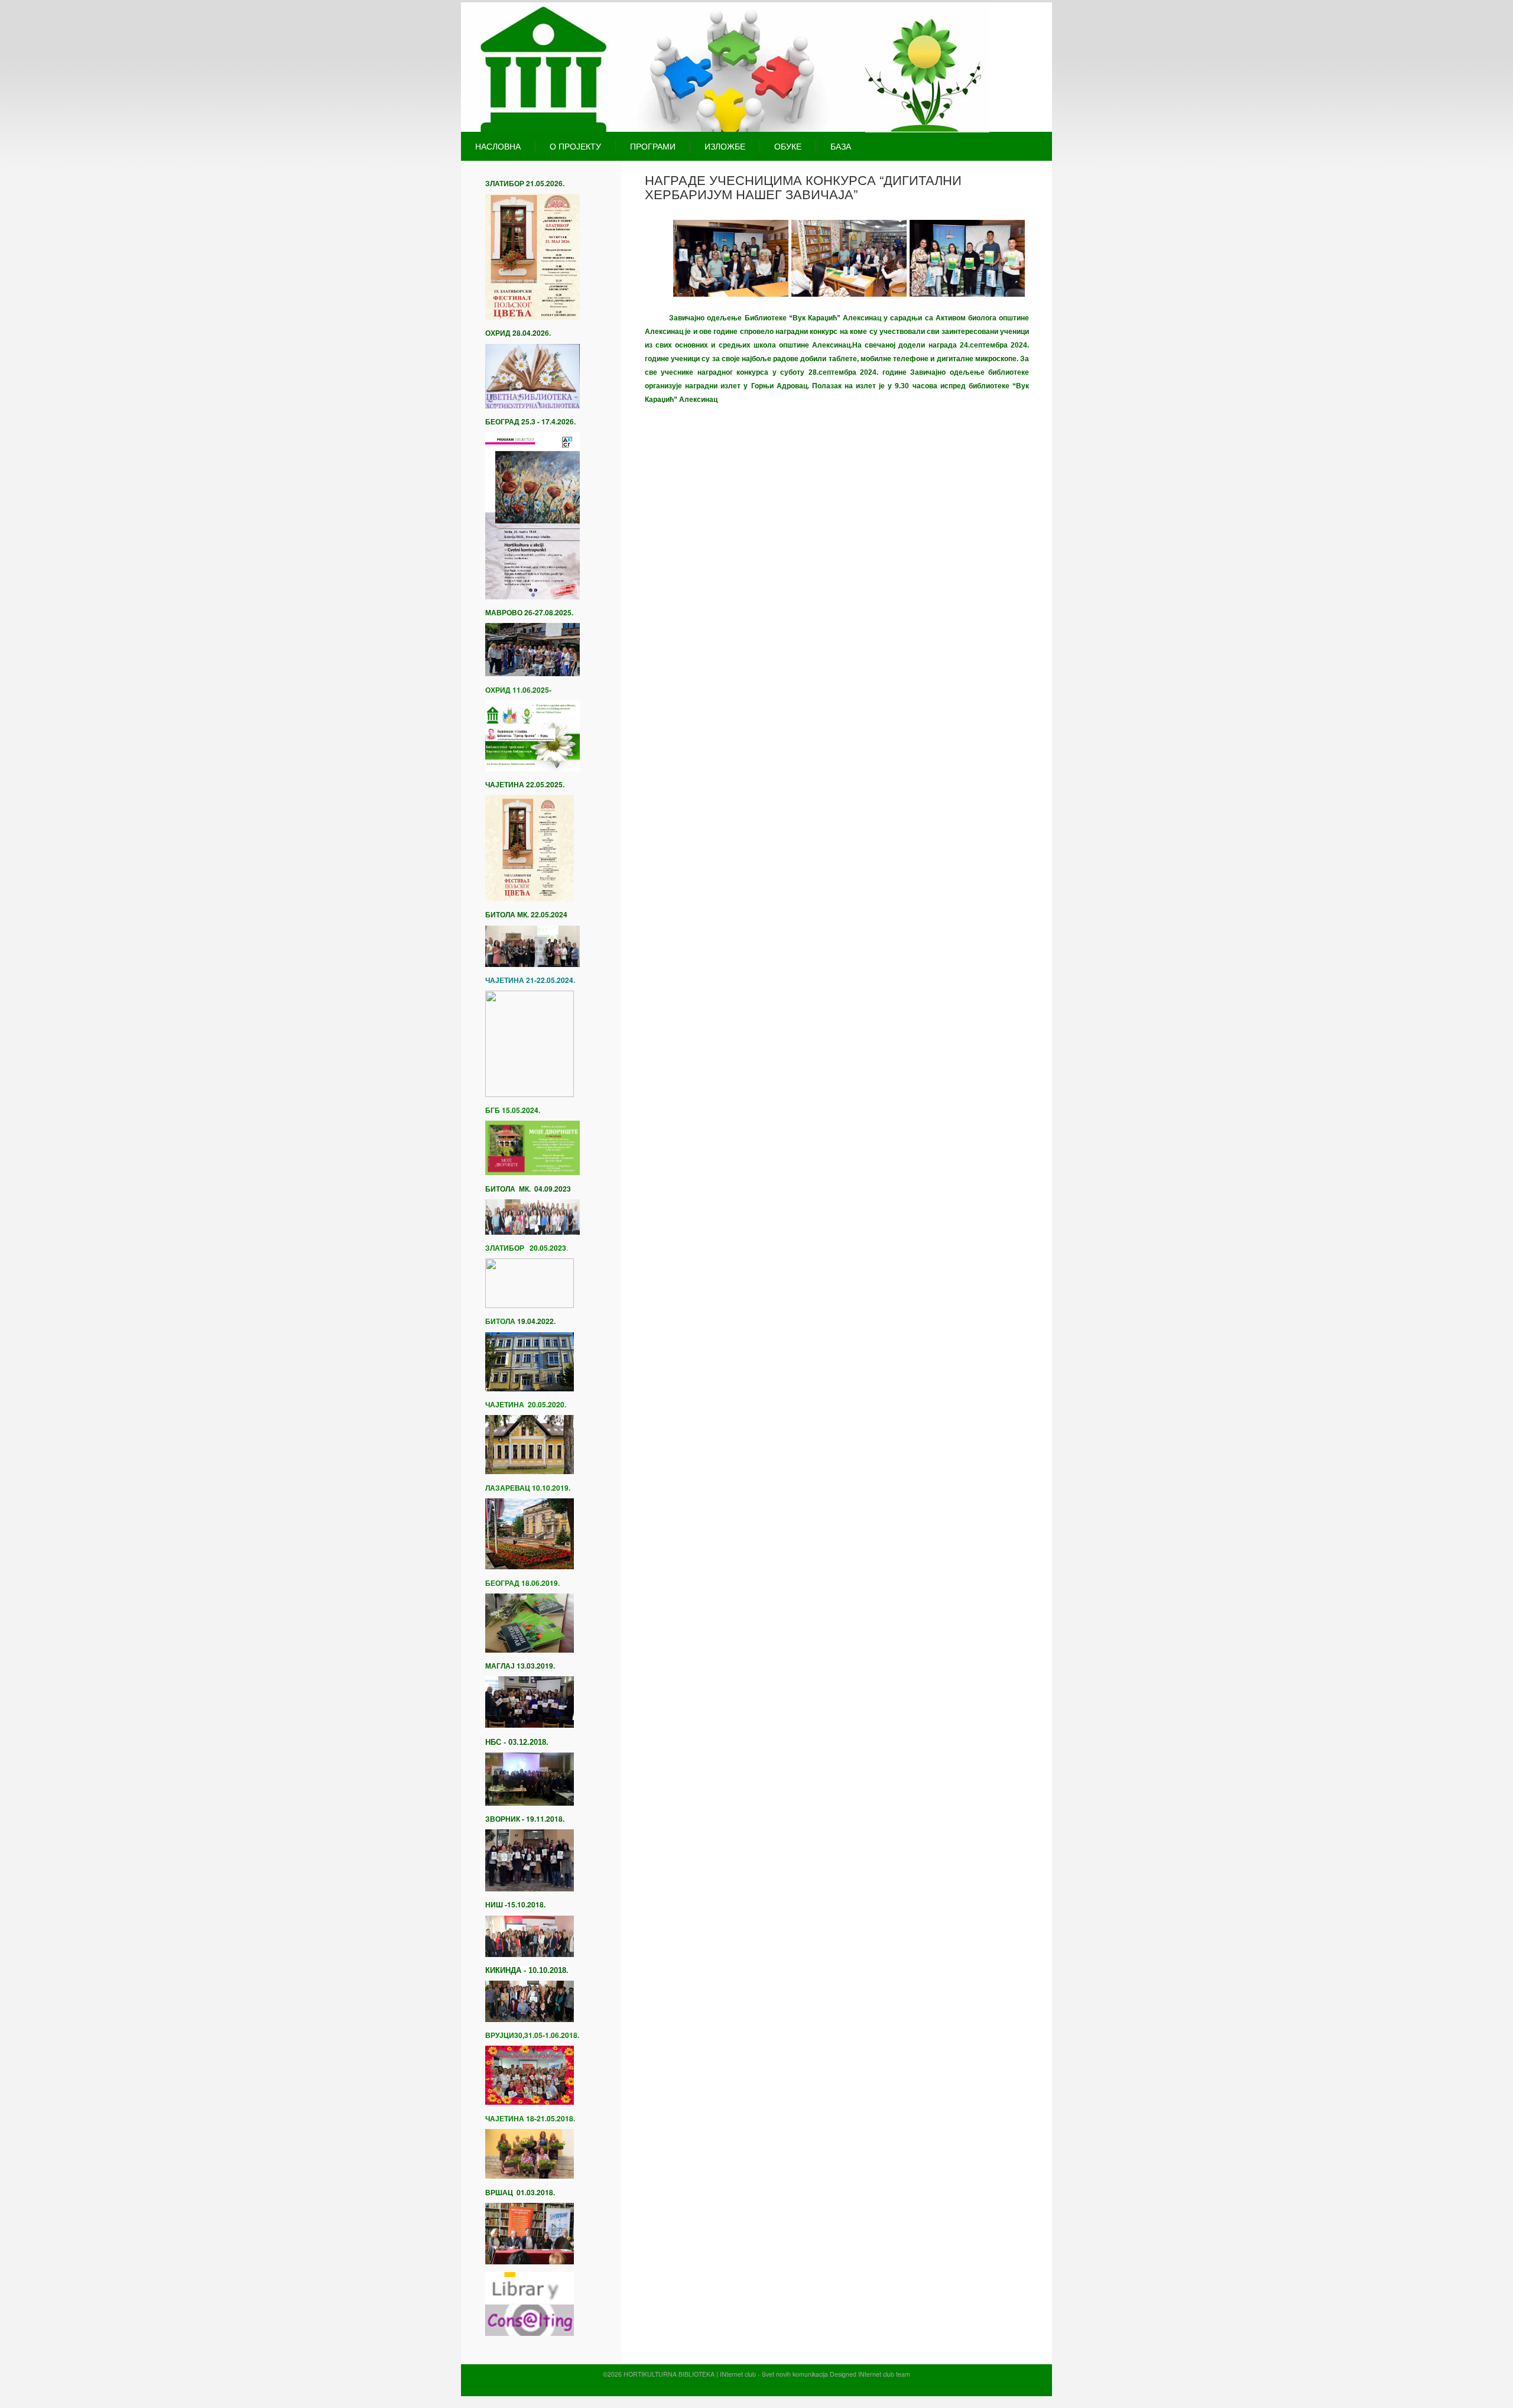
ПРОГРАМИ (653, 146)
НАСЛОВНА (498, 146)
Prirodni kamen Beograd (820, 2386)
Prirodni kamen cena (688, 2386)
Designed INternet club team (870, 2374)
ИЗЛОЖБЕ (725, 146)
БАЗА (841, 146)
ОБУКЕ (788, 146)
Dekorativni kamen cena (752, 2386)
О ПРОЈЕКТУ (575, 146)
